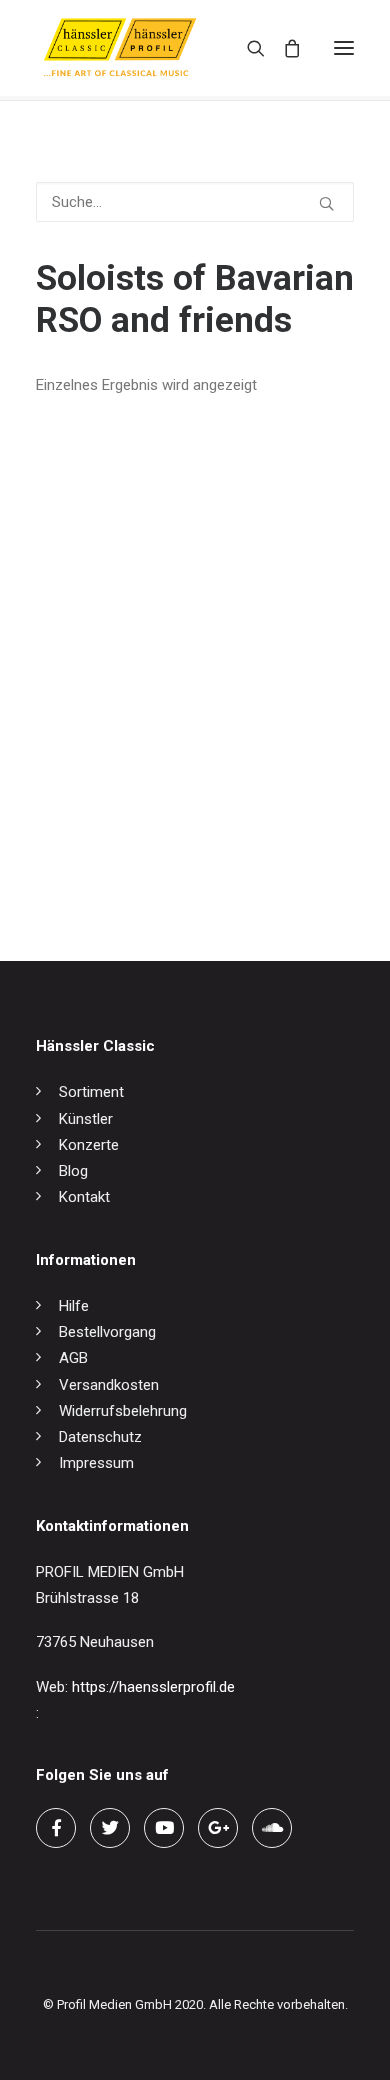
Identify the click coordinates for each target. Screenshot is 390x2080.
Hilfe (74, 1306)
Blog (73, 1171)
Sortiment (91, 1092)
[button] (344, 48)
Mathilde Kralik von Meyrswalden (142, 851)
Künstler (86, 1119)
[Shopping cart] (283, 48)
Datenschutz (100, 1437)
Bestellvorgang (107, 1332)
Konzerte (89, 1145)
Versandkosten (109, 1385)
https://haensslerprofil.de (153, 1687)
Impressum (96, 1463)
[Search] (247, 48)
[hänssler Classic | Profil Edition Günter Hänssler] (120, 48)
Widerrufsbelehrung (123, 1411)
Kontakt (84, 1197)
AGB (73, 1358)
